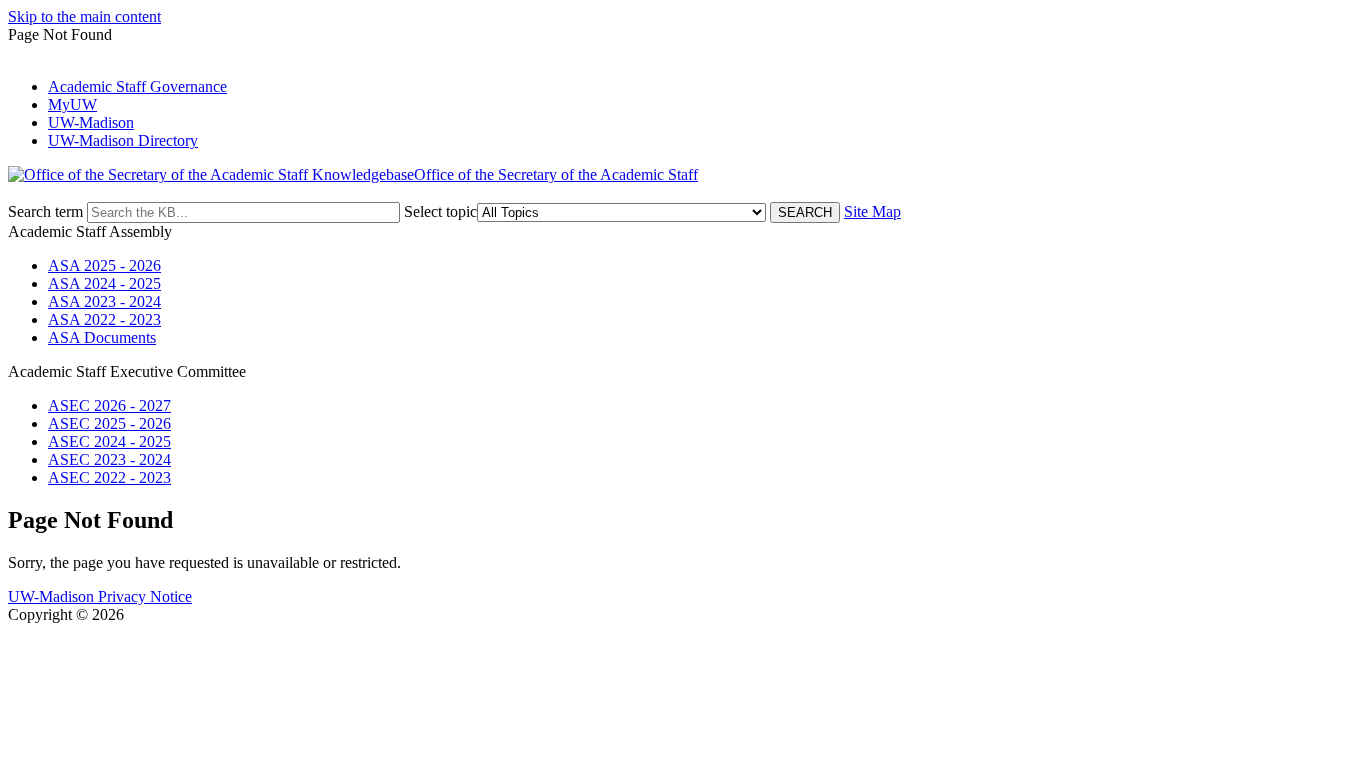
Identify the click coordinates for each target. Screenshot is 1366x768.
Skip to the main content (84, 16)
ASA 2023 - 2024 (104, 301)
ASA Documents (102, 337)
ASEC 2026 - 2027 (109, 405)
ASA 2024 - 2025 (104, 283)
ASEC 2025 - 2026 (109, 423)
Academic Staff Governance (137, 86)
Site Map (872, 211)
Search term (45, 211)
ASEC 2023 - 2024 (109, 459)
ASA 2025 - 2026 (104, 265)
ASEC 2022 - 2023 (109, 477)
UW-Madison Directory (123, 140)
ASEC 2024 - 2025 (109, 441)
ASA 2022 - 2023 (104, 319)
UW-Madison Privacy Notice (100, 596)
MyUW (72, 104)
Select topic (440, 211)
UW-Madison (91, 122)
